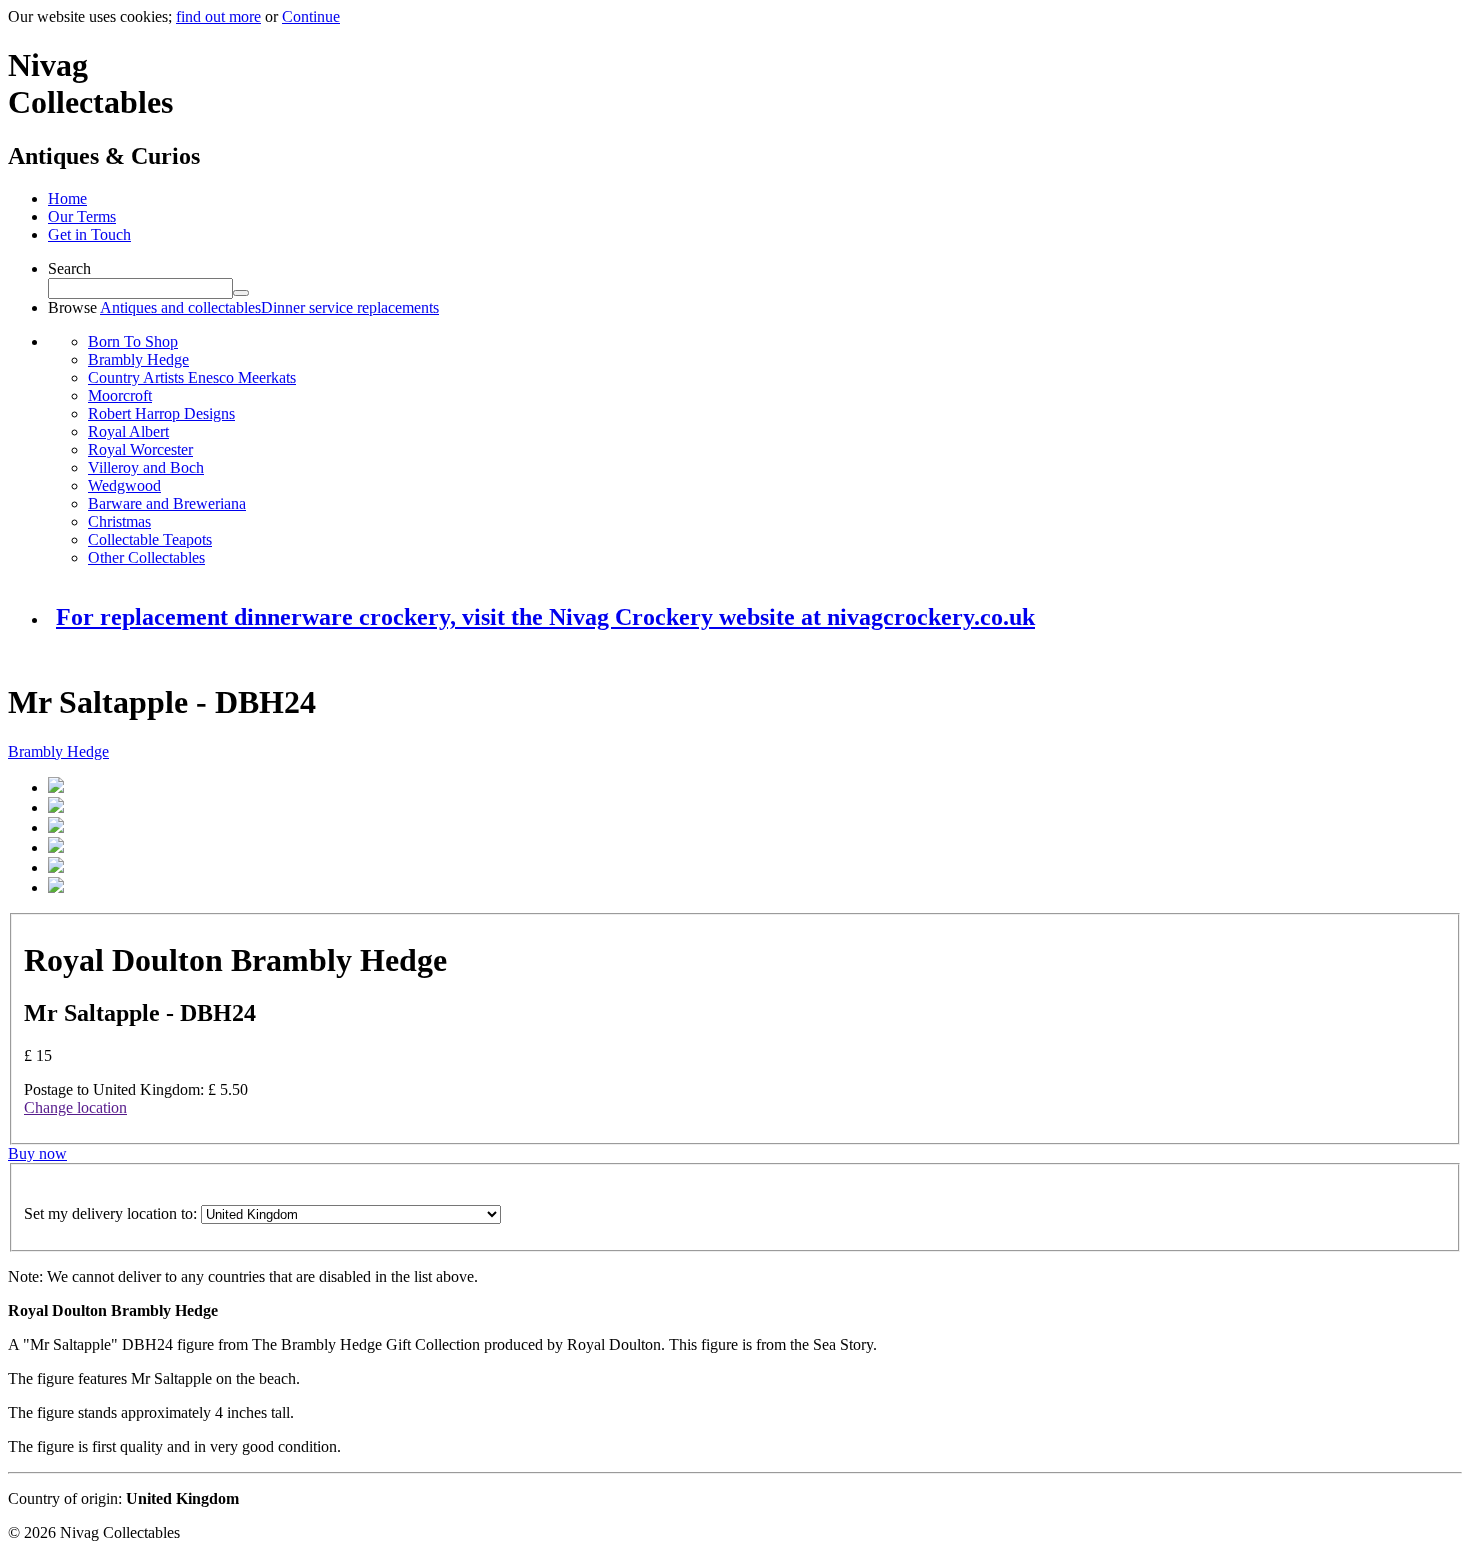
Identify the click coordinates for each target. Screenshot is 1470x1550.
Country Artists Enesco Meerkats (192, 377)
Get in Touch (89, 234)
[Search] (241, 293)
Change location (75, 1107)
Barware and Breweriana (167, 503)
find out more (218, 16)
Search (69, 268)
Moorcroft (120, 395)
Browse (72, 307)
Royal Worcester (140, 449)
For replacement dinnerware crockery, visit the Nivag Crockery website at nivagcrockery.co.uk (545, 617)
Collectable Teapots (150, 539)
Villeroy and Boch (146, 467)
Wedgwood (124, 485)
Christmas (119, 521)
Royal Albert (128, 431)
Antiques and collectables (180, 307)
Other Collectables (146, 557)
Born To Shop (133, 341)
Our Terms (82, 216)
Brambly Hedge (138, 359)
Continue (311, 16)
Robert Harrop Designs (161, 413)
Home (67, 198)
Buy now (37, 1153)
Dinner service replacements (350, 307)
